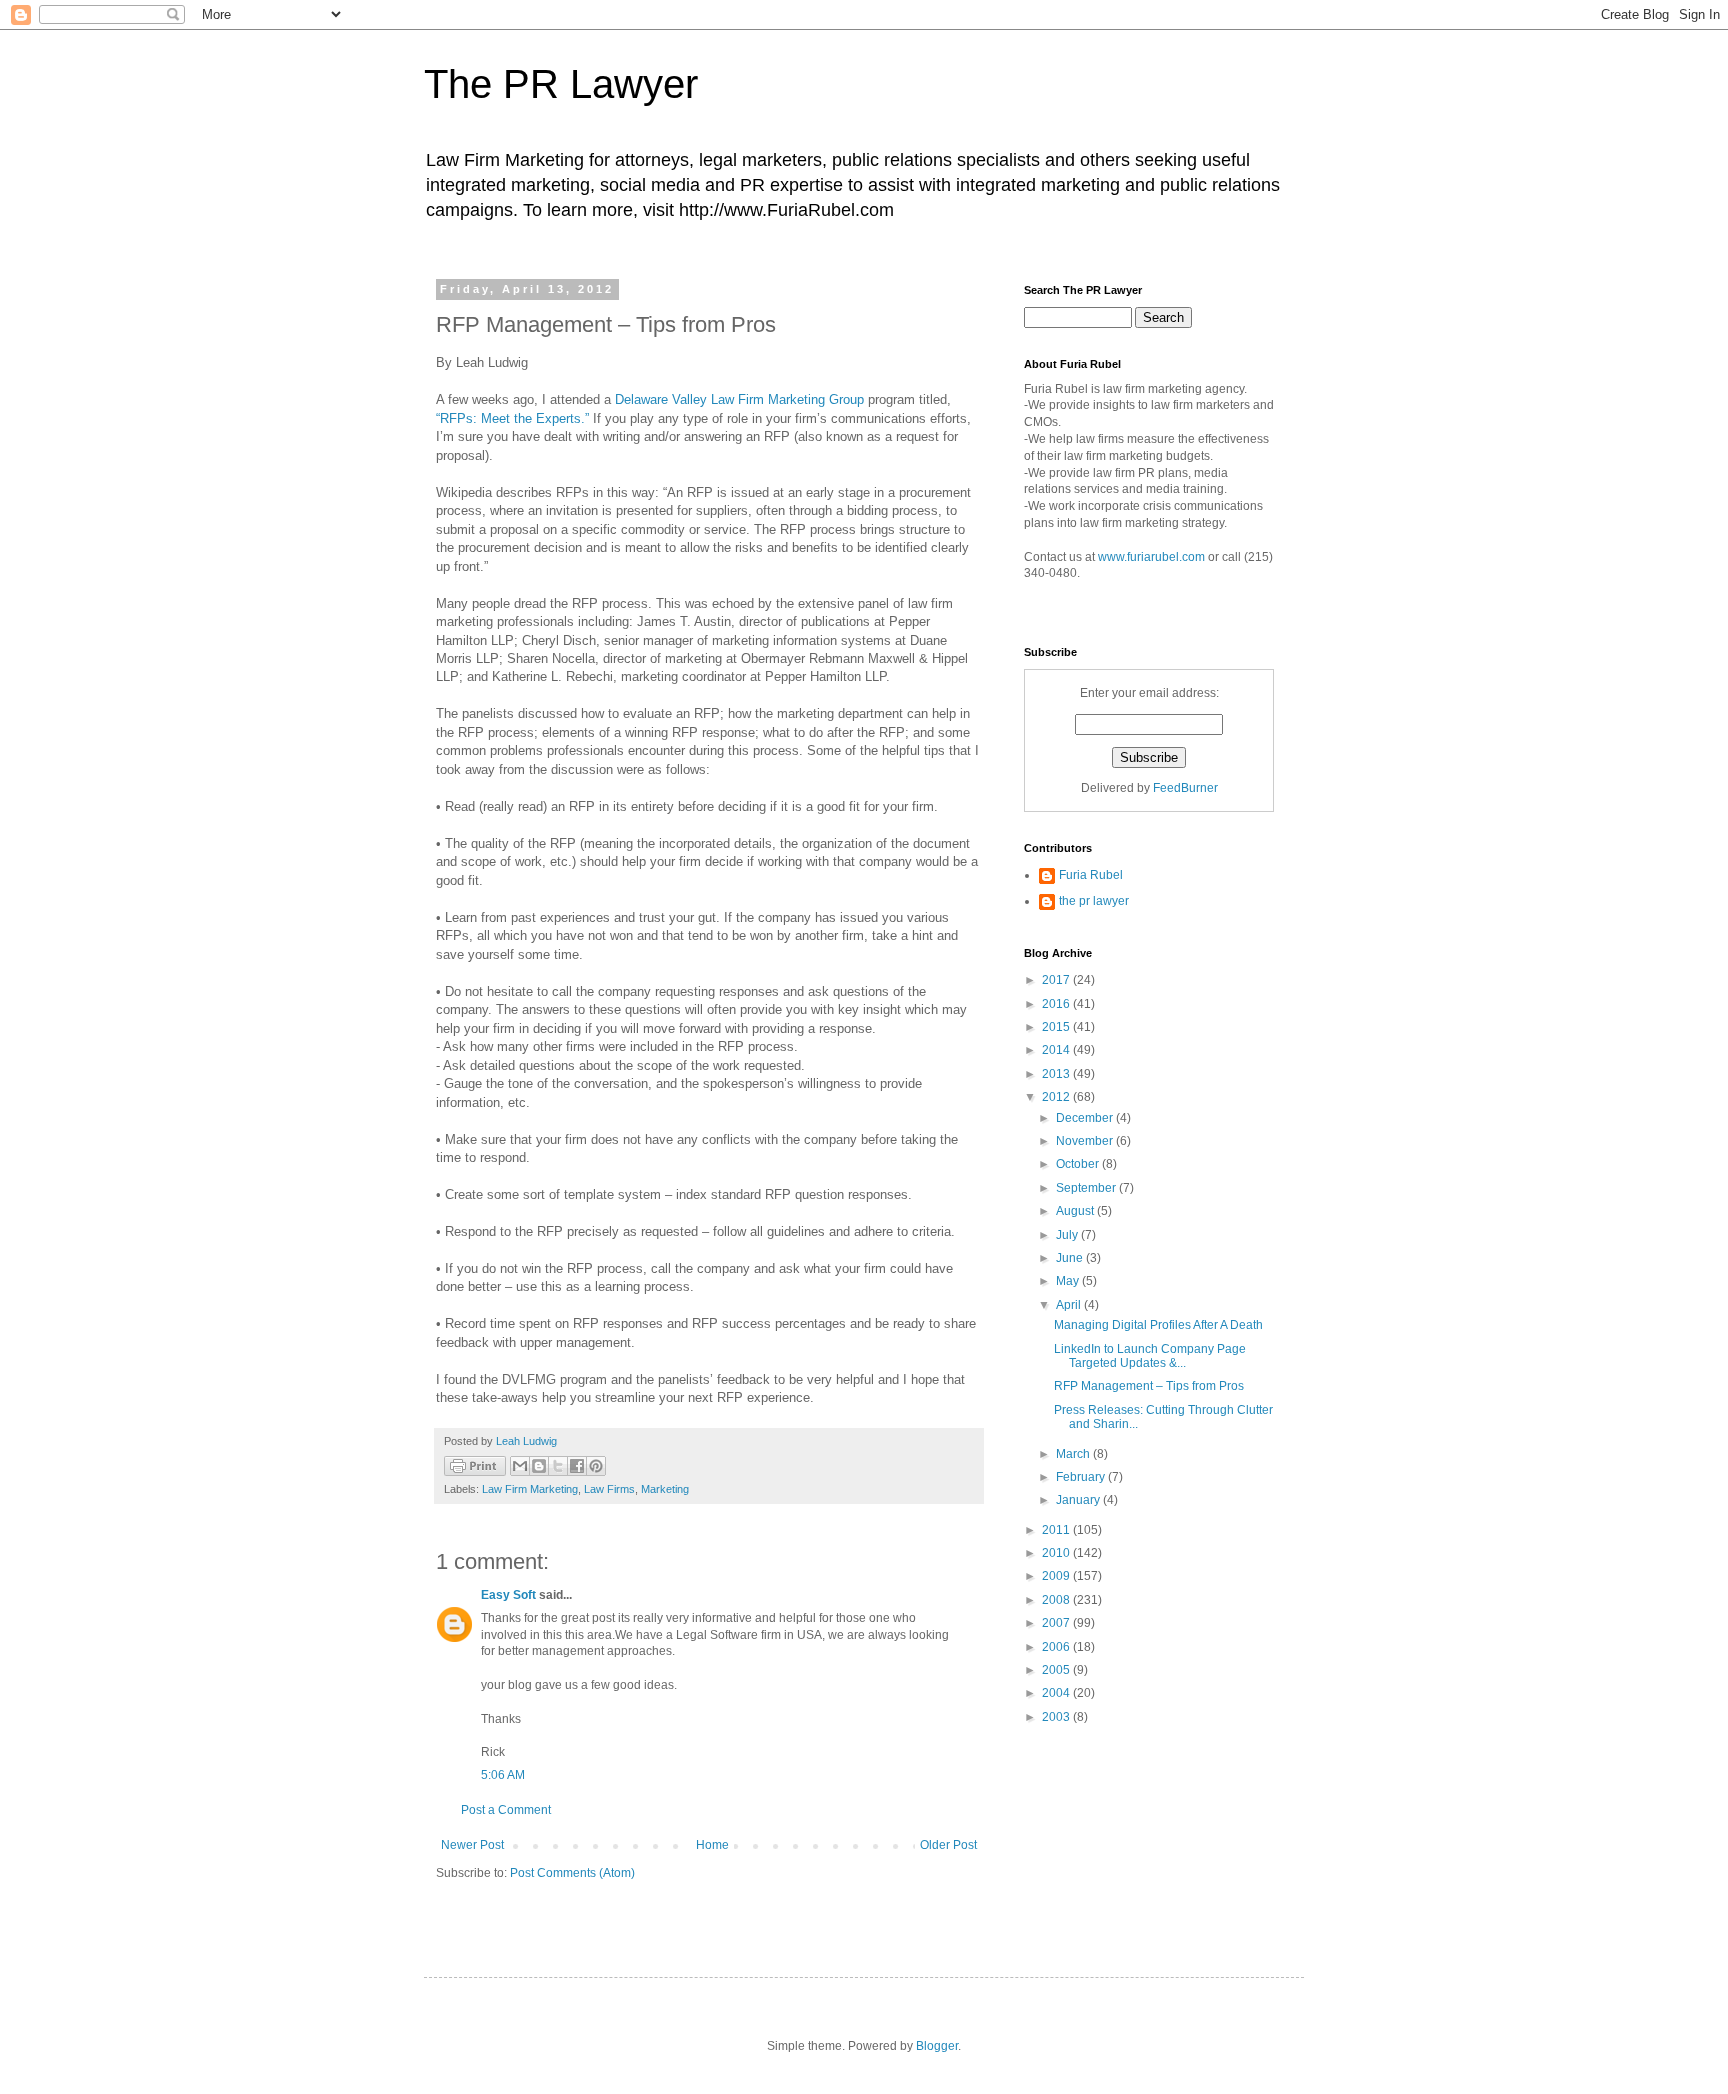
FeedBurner (1185, 788)
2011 (1057, 1530)
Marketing (665, 1489)
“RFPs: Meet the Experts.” (512, 418)
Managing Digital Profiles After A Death (1158, 1325)
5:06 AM (503, 1775)
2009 (1057, 1576)
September (1087, 1188)
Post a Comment (506, 1810)
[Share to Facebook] (577, 1466)
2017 (1057, 980)
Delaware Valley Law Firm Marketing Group (739, 399)
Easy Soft (508, 1595)
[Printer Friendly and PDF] (475, 1468)
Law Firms (609, 1489)
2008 (1057, 1600)
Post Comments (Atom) (572, 1873)
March (1074, 1454)
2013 (1057, 1074)
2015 (1057, 1027)
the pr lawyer (1094, 901)
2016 (1057, 1004)
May (1069, 1281)
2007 (1057, 1623)
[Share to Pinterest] (596, 1466)
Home (712, 1845)
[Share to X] (558, 1466)
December (1086, 1118)
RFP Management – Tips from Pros (1149, 1386)
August (1076, 1211)
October (1079, 1164)
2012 (1057, 1097)
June (1071, 1258)
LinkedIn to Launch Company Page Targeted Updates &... (1150, 1356)
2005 (1057, 1670)
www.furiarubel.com (1151, 557)
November (1086, 1141)
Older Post (948, 1845)
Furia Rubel (1091, 875)
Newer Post (472, 1845)
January (1079, 1500)
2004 (1057, 1693)
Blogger (937, 2046)
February (1082, 1477)
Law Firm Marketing (530, 1489)
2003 (1057, 1717)
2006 (1057, 1647)
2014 (1057, 1050)
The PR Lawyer (561, 84)
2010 (1057, 1553)
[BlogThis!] (539, 1466)
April (1070, 1305)
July (1068, 1235)
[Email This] (520, 1466)
